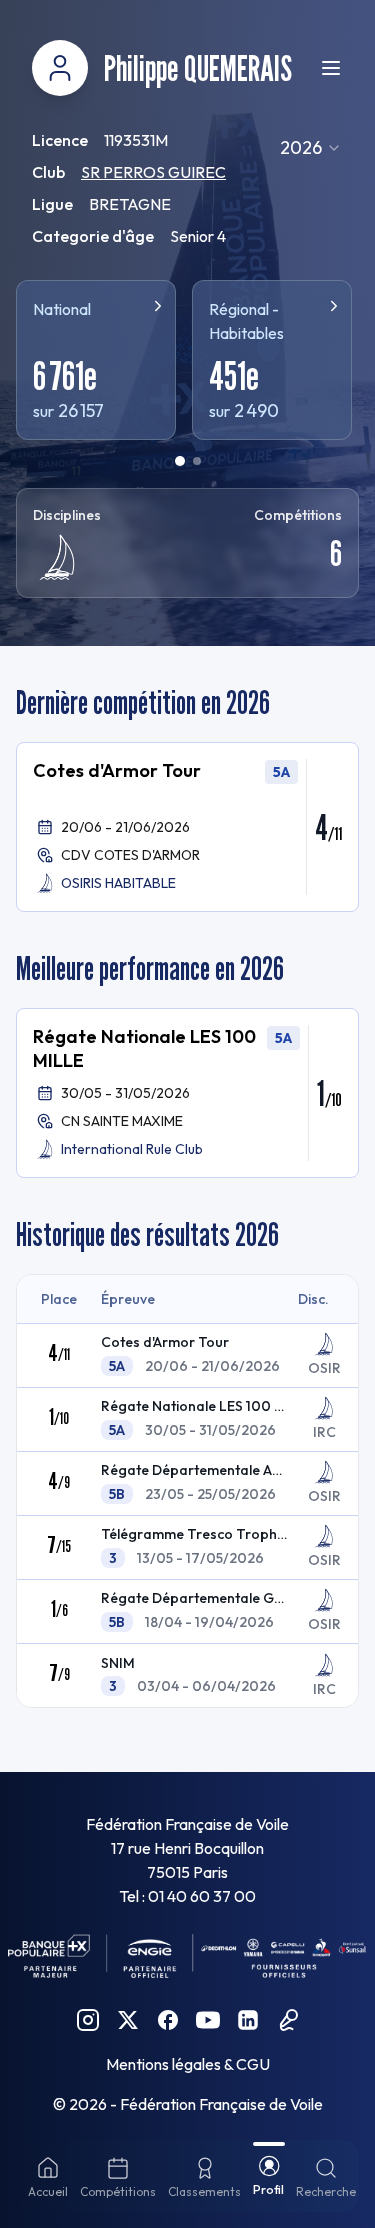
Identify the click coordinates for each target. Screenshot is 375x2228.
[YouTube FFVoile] (208, 2020)
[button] (187, 827)
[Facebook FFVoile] (168, 2020)
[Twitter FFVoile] (128, 2020)
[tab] (180, 461)
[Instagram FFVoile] (88, 2020)
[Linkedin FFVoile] (248, 2020)
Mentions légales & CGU (188, 2064)
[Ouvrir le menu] (331, 68)
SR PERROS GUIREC (153, 172)
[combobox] (311, 148)
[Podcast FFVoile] (288, 2020)
